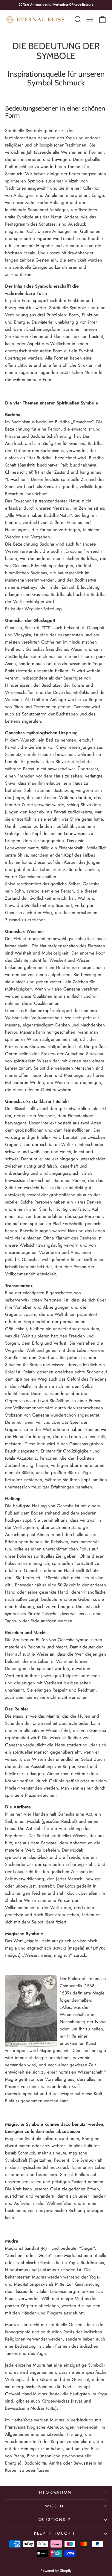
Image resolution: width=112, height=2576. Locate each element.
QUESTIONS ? (55, 2520)
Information (55, 2492)
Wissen (55, 2506)
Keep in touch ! (55, 2533)
